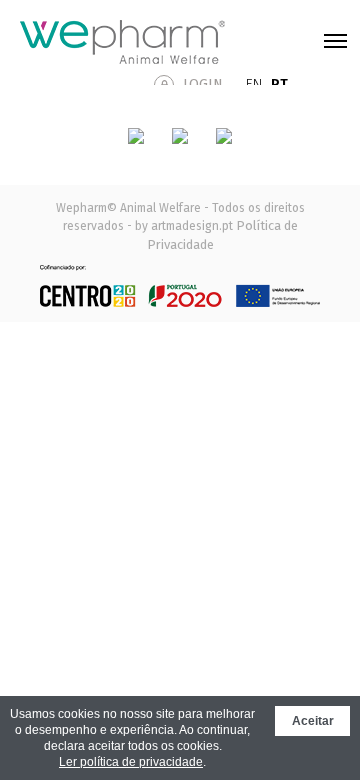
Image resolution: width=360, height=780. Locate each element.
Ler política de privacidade (131, 762)
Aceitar (313, 721)
